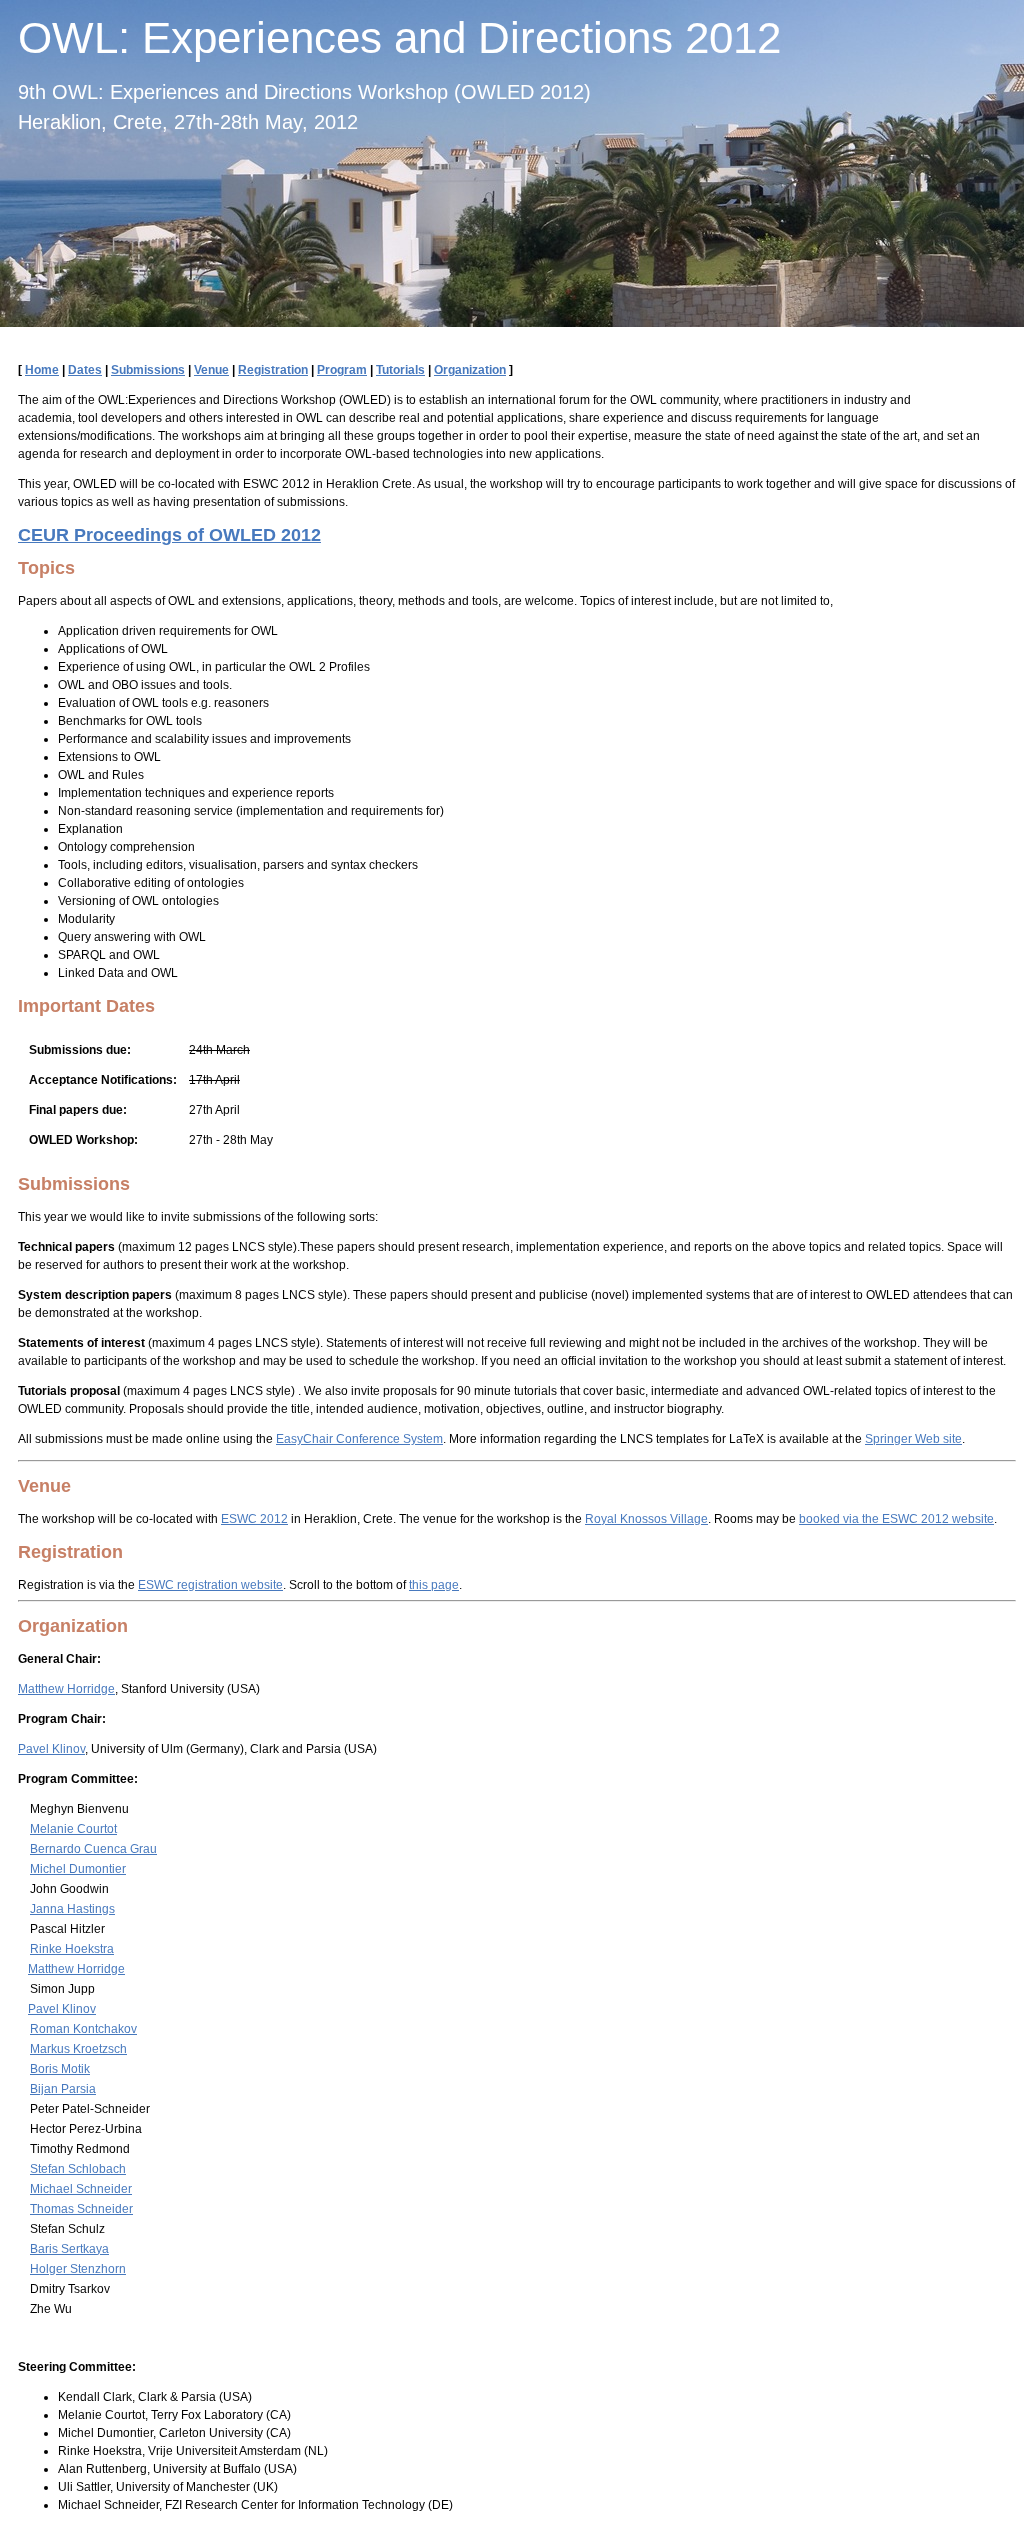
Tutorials (400, 370)
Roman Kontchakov (83, 2029)
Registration (273, 370)
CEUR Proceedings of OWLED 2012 (169, 535)
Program (342, 370)
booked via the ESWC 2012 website (896, 1519)
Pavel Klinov (51, 1749)
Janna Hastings (72, 1909)
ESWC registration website (210, 1585)
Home (42, 370)
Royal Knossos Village (646, 1519)
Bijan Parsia (63, 2089)
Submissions (148, 370)
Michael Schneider (81, 2189)
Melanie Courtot (73, 1829)
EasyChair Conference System (359, 1439)
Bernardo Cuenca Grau (93, 1849)
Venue (211, 370)
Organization (470, 370)
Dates (85, 370)
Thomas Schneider (81, 2209)
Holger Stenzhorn (78, 2269)
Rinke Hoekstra (72, 1949)
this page (434, 1585)
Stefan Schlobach (78, 2169)
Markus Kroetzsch (78, 2049)
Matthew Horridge (66, 1689)
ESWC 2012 (254, 1519)
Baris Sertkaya (69, 2249)
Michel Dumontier (78, 1869)
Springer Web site (913, 1439)
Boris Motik (60, 2069)
